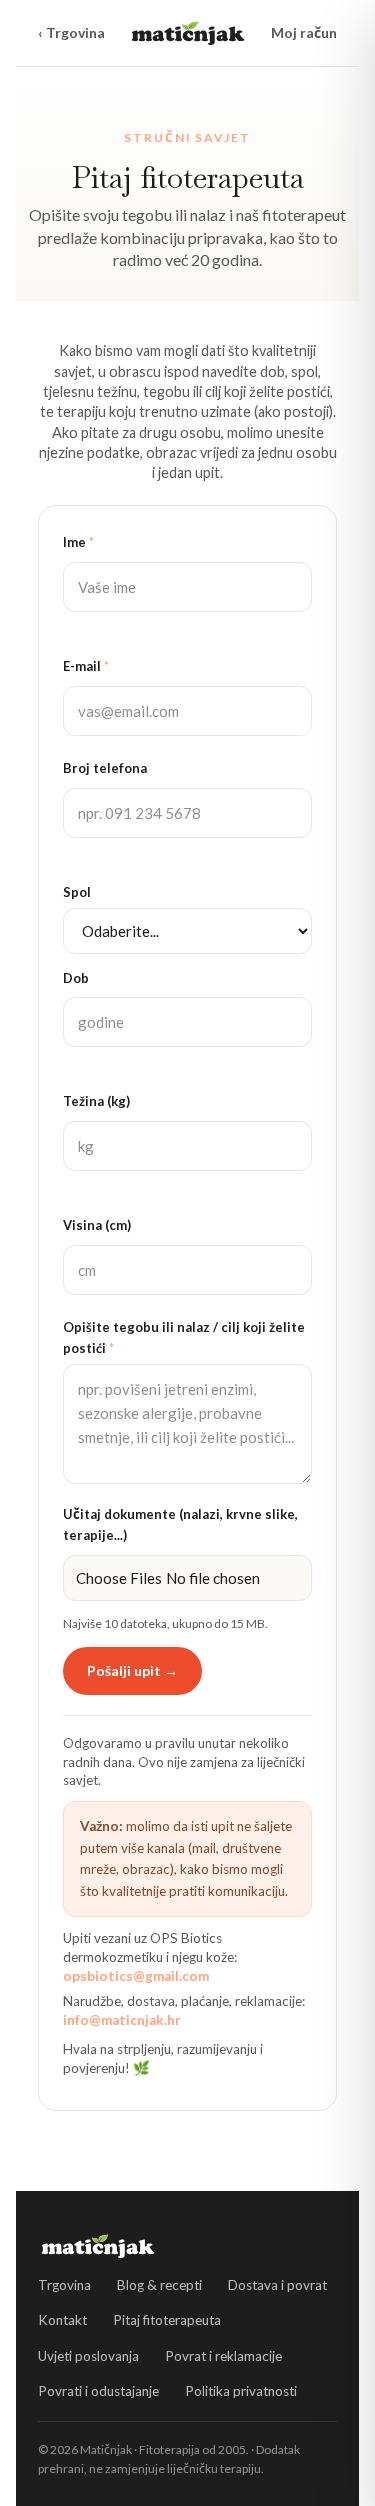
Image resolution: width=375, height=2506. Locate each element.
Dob (76, 978)
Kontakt (62, 2320)
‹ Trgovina (71, 32)
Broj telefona (105, 768)
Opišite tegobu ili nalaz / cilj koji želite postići (184, 1337)
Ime (78, 542)
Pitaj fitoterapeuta (167, 2320)
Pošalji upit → (132, 1670)
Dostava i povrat (277, 2285)
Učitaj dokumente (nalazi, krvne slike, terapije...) (180, 1524)
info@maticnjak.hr (122, 2020)
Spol (77, 892)
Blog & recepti (159, 2285)
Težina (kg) (96, 1101)
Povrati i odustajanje (98, 2391)
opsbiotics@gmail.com (136, 1976)
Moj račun (304, 32)
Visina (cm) (97, 1225)
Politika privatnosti (241, 2391)
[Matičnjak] (188, 33)
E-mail (86, 666)
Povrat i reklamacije (223, 2356)
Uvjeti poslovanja (88, 2356)
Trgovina (64, 2285)
